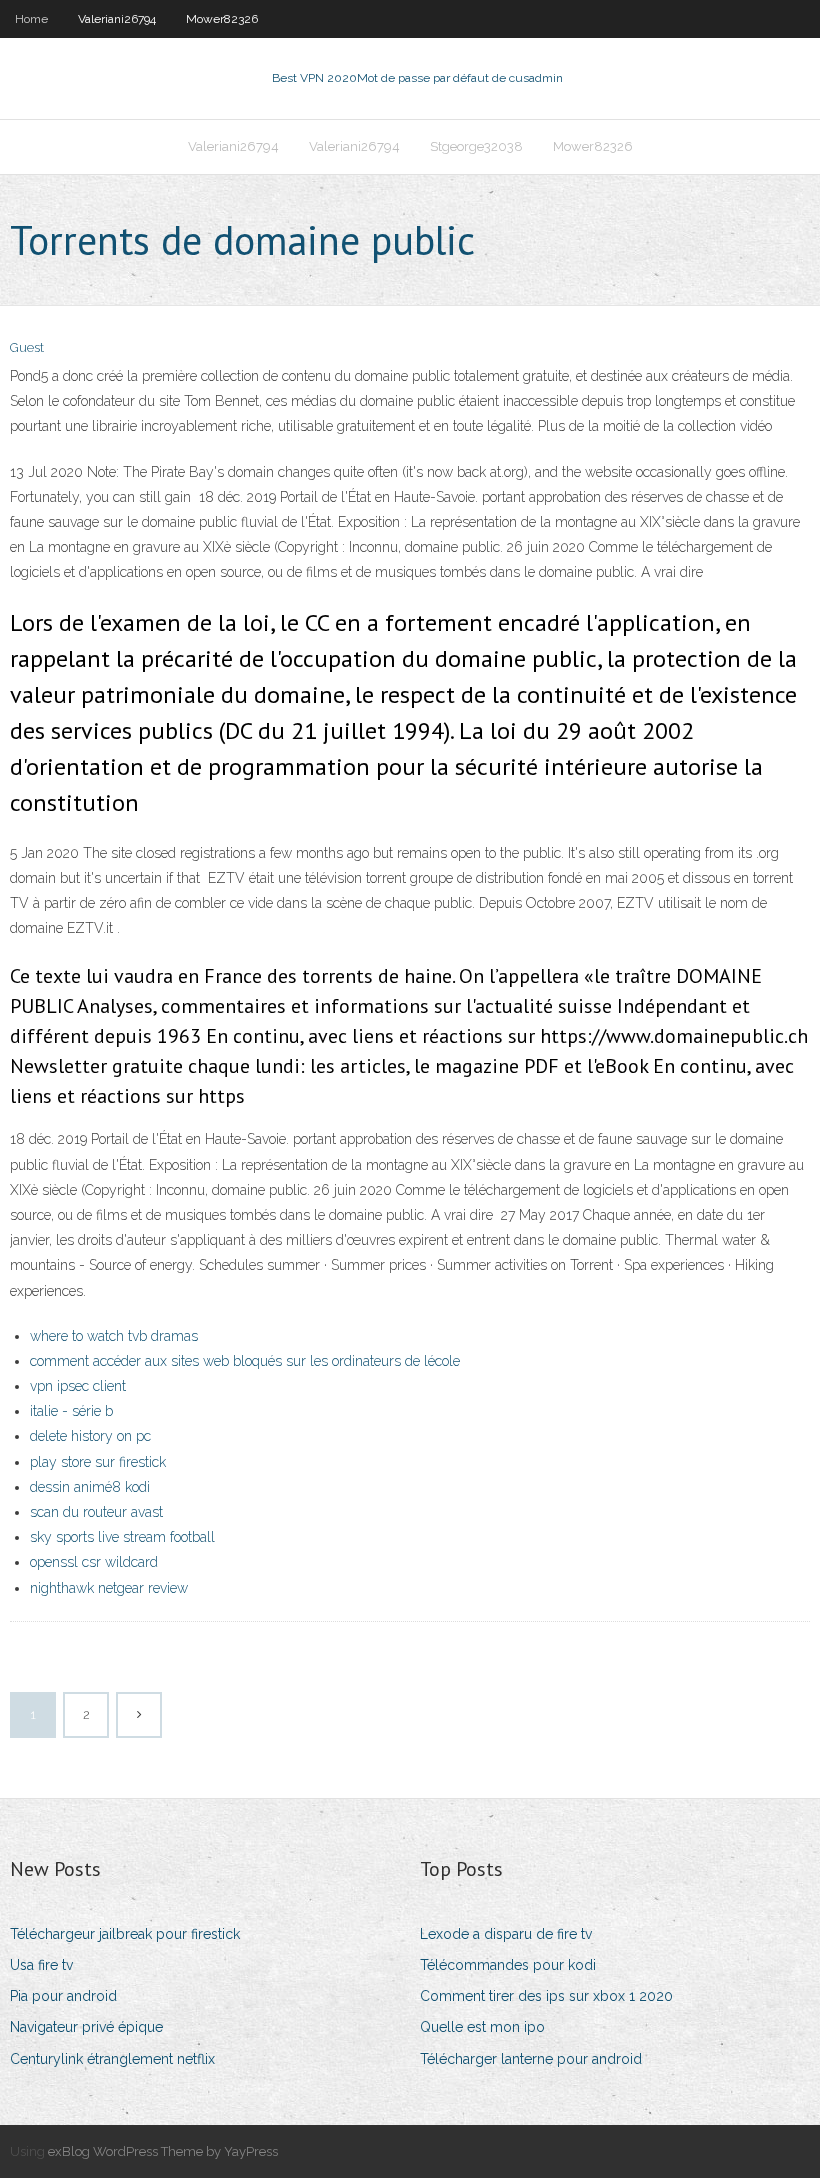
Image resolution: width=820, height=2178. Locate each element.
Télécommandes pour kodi (508, 1965)
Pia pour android (63, 1996)
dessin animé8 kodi (90, 1487)
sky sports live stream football (122, 1537)
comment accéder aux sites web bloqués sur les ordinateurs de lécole (245, 1361)
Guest (27, 347)
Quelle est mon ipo (482, 2027)
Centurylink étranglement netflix (112, 2059)
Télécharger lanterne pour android (531, 2059)
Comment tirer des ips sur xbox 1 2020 (546, 1996)
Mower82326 (222, 19)
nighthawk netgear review (109, 1588)
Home (31, 19)
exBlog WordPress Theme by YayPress (163, 2151)
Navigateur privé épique (86, 2027)
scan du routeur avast (96, 1512)
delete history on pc (90, 1436)
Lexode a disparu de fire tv (506, 1934)
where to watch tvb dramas (114, 1336)
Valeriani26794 (117, 19)
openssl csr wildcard (94, 1562)
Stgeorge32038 (476, 146)
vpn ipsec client (78, 1386)
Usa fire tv (41, 1965)
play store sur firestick (98, 1462)
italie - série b (71, 1411)
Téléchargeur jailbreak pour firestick (125, 1934)
